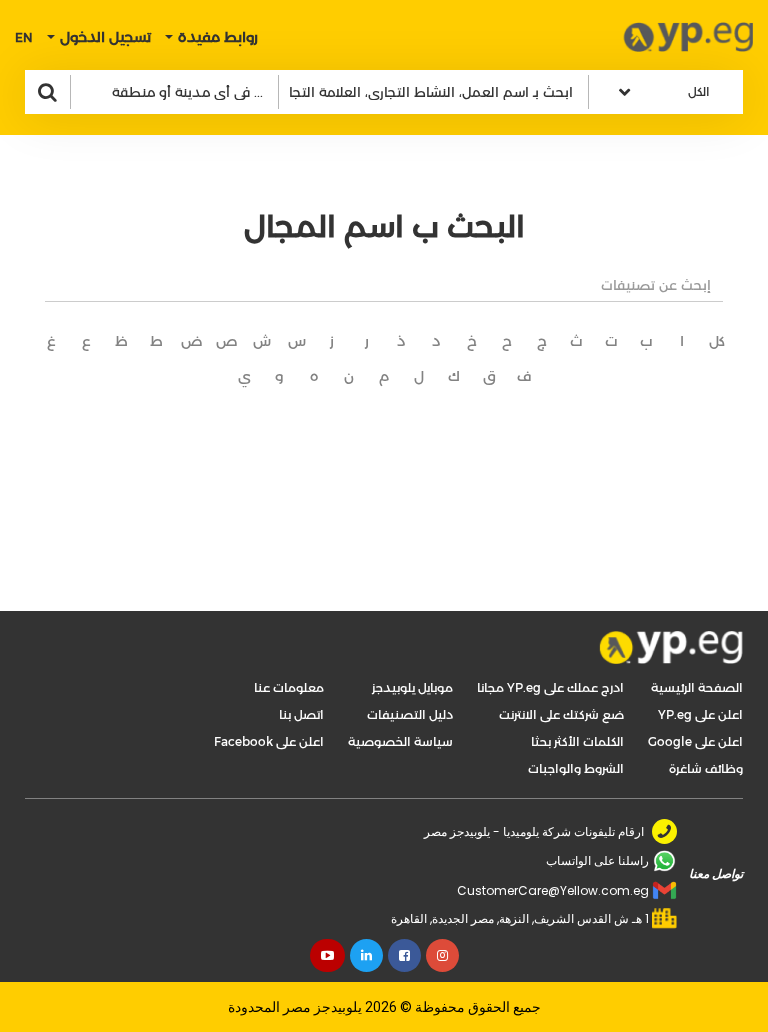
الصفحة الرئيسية (697, 687)
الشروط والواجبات (576, 768)
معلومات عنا (289, 687)
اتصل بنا (301, 714)
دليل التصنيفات (410, 714)
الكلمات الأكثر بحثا (577, 741)
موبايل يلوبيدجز (412, 687)
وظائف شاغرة (706, 768)
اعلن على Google (695, 741)
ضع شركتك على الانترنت (561, 714)
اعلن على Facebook (269, 741)
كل (717, 341)
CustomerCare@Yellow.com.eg (553, 890)
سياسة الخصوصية (400, 741)
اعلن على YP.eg (700, 714)
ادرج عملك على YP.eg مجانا (550, 687)
